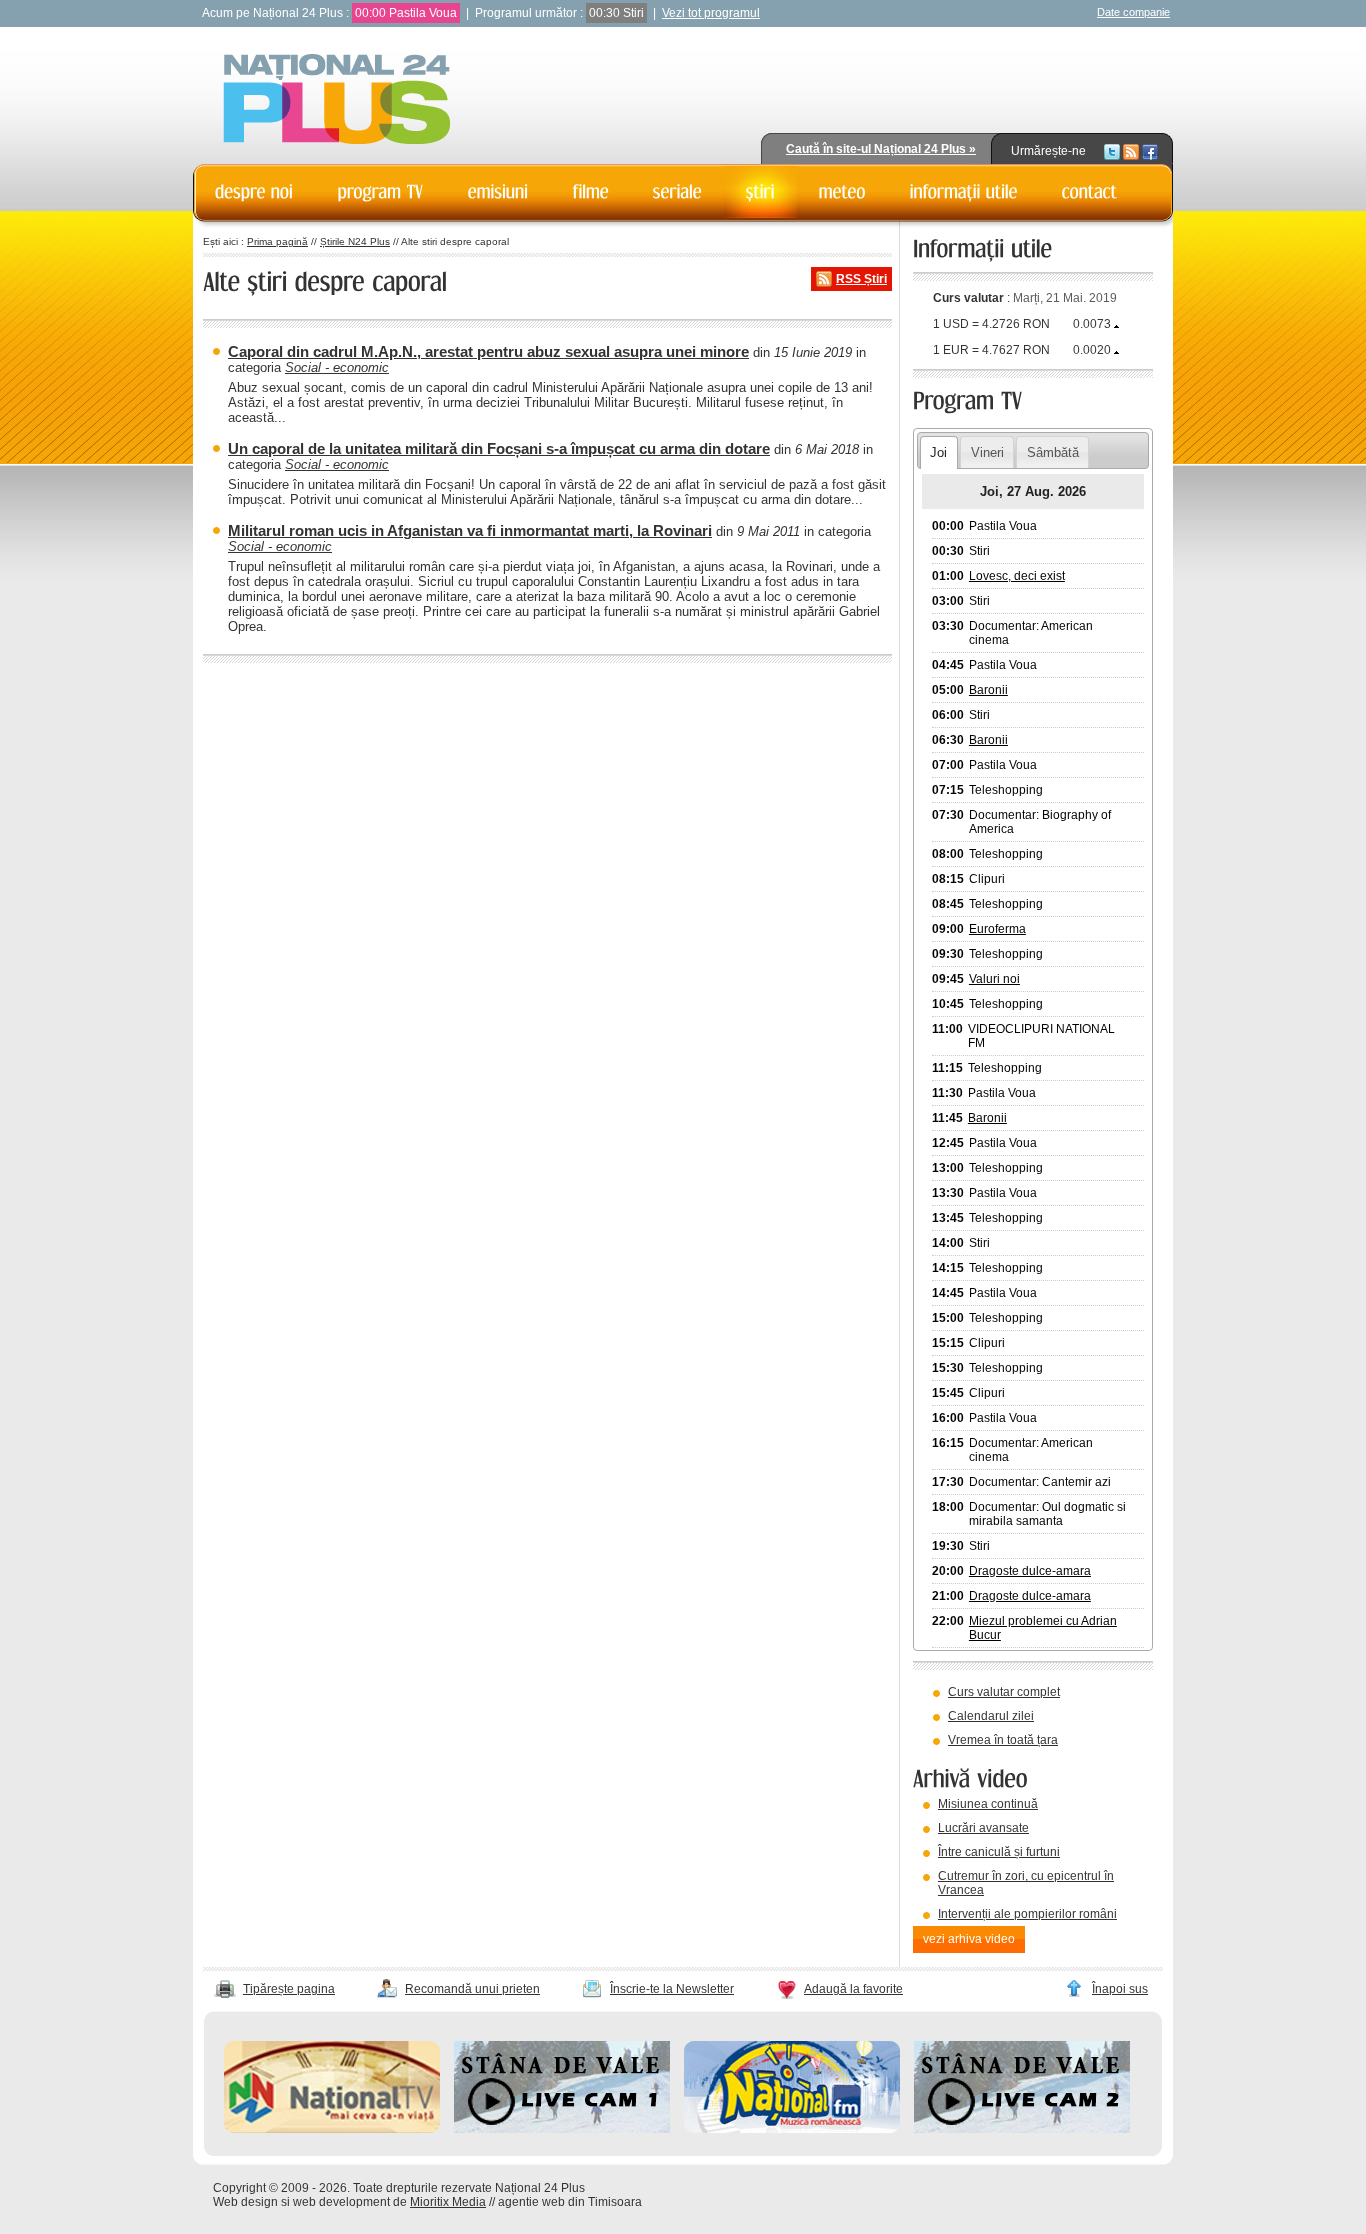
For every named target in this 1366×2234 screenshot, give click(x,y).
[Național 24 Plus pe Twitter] (1112, 151)
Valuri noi (994, 979)
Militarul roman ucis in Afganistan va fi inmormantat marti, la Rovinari (470, 530)
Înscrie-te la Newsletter (672, 1989)
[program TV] (381, 192)
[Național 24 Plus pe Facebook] (1150, 151)
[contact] (1090, 192)
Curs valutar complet (1004, 1692)
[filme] (591, 192)
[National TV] (332, 2129)
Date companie (1133, 12)
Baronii (988, 690)
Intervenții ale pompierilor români (1027, 1914)
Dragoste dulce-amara (1030, 1571)
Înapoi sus (1120, 1989)
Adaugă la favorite (853, 1989)
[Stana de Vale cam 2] (1022, 2129)
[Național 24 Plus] (337, 100)
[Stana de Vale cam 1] (562, 2129)
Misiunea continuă (988, 1804)
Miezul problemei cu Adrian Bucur (1043, 1628)
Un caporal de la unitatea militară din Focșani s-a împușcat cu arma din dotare (499, 448)
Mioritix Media (448, 2202)
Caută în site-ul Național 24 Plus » (881, 149)
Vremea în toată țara (1003, 1740)
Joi (938, 452)
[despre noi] (254, 192)
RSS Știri (861, 279)
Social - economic (337, 367)
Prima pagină (277, 241)
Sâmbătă (1053, 452)
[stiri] (760, 192)
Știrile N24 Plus (355, 241)
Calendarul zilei (991, 1716)
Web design (245, 2202)
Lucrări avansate (983, 1828)
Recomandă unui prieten (472, 1989)
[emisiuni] (498, 192)
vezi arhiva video (969, 1939)
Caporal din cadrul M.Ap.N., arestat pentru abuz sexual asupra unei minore (488, 351)
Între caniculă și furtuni (999, 1852)
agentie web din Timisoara (570, 2202)
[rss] (1131, 151)
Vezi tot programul (711, 13)
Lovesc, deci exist (1017, 576)
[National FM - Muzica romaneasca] (792, 2129)
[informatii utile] (964, 192)
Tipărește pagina (289, 1989)
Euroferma (997, 929)
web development (341, 2202)
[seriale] (677, 192)
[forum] (842, 192)
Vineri (987, 452)
